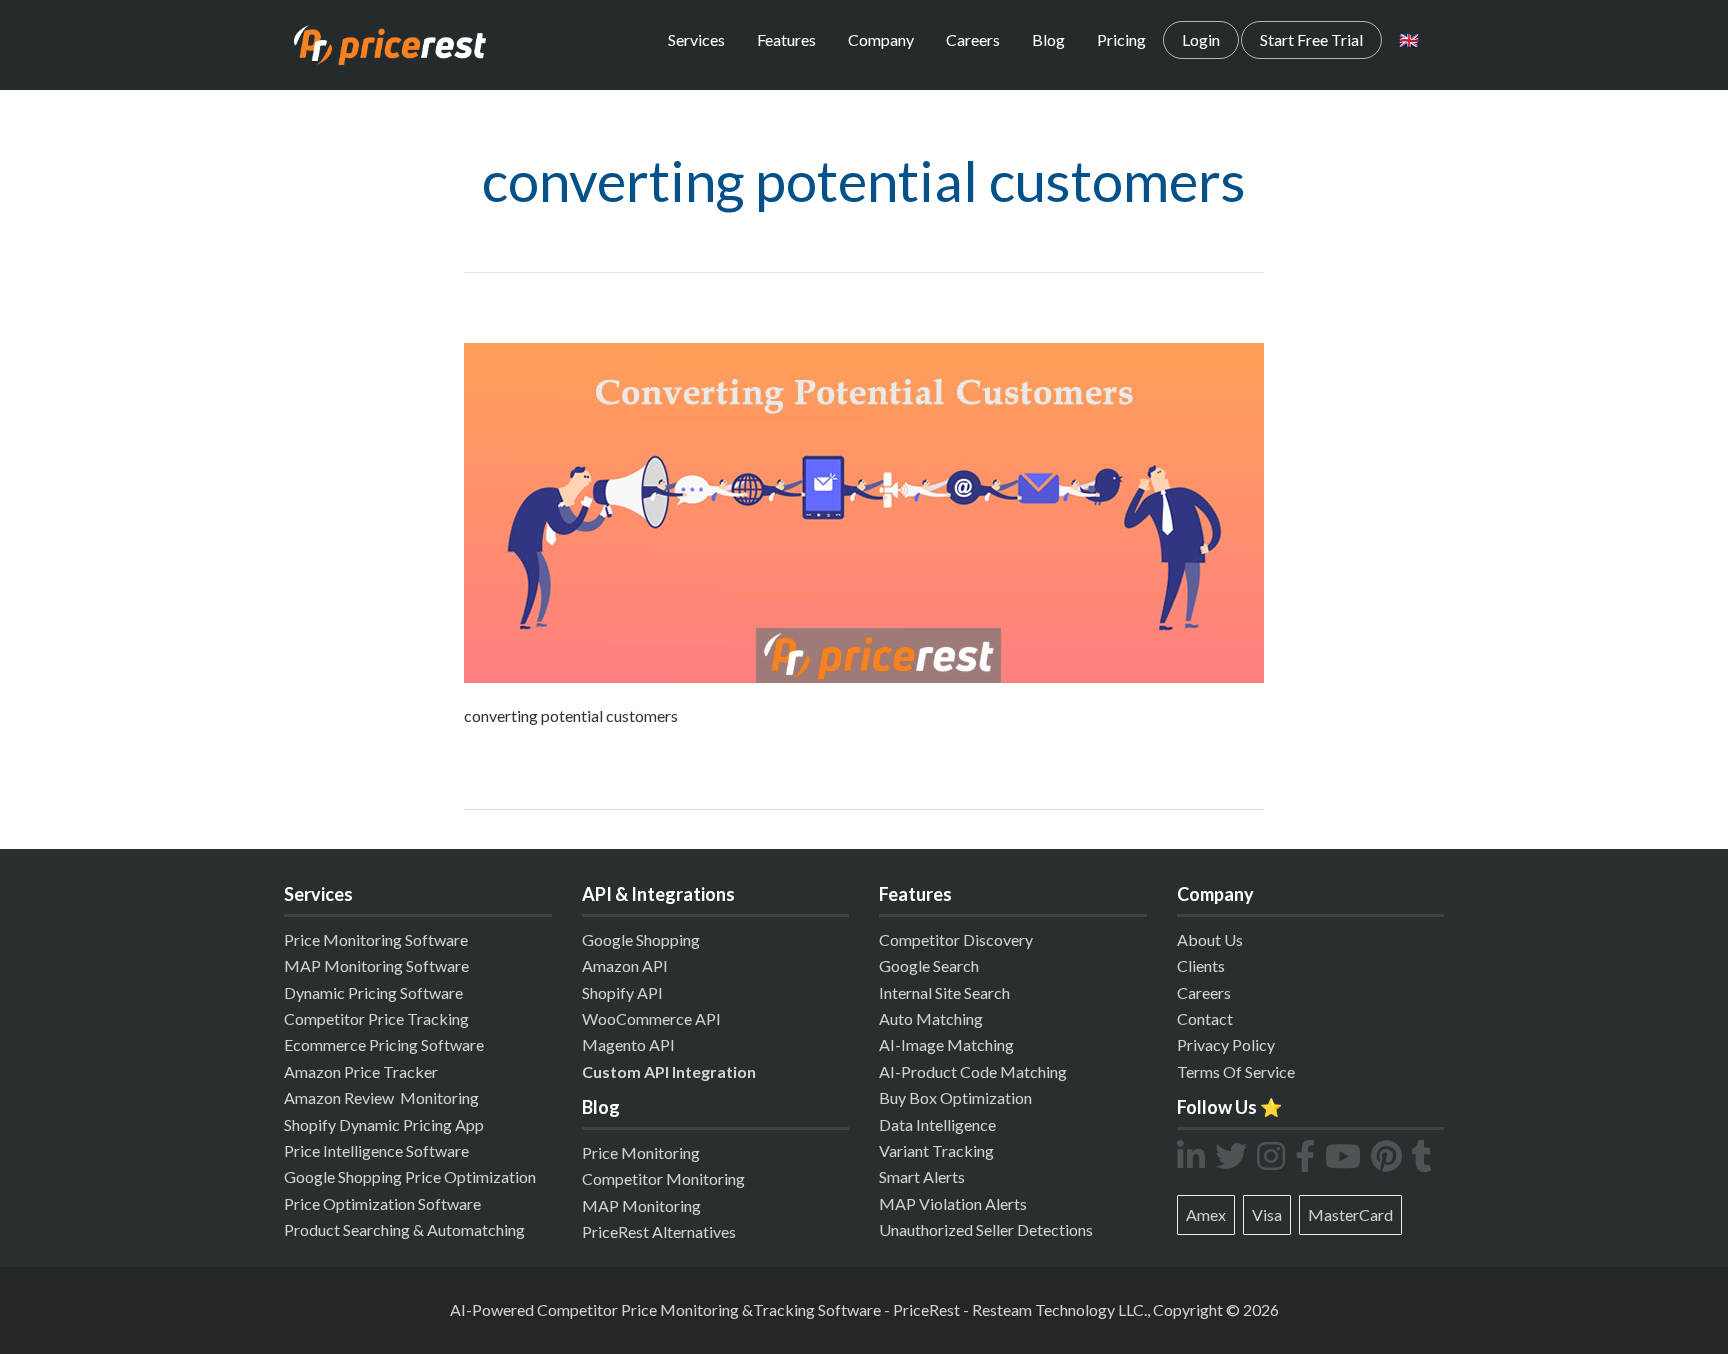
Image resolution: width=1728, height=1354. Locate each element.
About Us (1210, 939)
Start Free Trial (1311, 39)
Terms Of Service (1236, 1071)
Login (1201, 39)
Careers (973, 39)
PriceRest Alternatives (659, 1231)
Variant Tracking (936, 1150)
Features (786, 39)
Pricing (1121, 39)
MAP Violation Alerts (953, 1203)
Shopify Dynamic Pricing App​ (384, 1124)
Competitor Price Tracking (376, 1018)
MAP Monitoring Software (376, 965)
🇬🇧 (1409, 39)
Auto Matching (931, 1018)
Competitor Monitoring (663, 1178)
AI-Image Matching (946, 1044)
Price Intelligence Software (376, 1150)
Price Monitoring (641, 1152)
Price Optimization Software (382, 1203)
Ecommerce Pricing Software (384, 1044)
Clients (1201, 965)
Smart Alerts (922, 1176)
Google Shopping (641, 939)
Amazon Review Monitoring (381, 1097)
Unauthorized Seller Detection (982, 1229)
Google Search (929, 965)
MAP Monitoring (641, 1205)
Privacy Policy (1226, 1044)
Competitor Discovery (956, 939)
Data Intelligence (937, 1124)
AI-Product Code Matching (973, 1071)
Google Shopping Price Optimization (410, 1176)
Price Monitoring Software (376, 939)
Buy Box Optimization (955, 1097)
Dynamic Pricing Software (373, 992)
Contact (1205, 1018)
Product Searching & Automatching (404, 1229)
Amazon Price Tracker (361, 1071)
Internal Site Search (944, 992)
